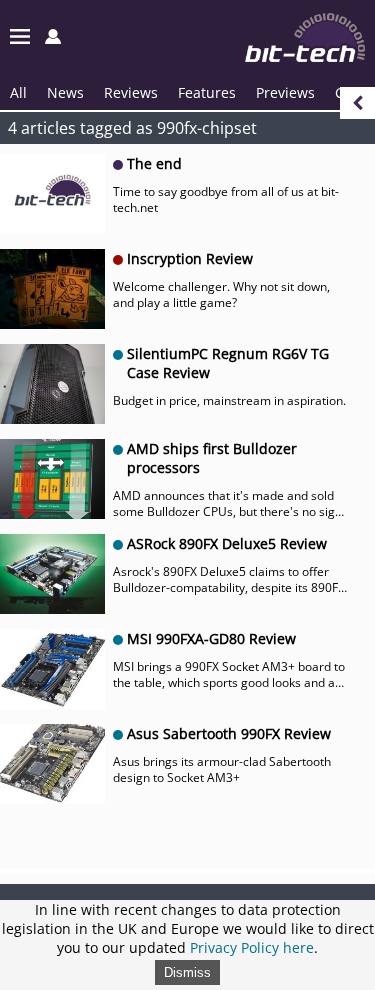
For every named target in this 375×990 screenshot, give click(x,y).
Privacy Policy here (252, 947)
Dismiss (187, 972)
